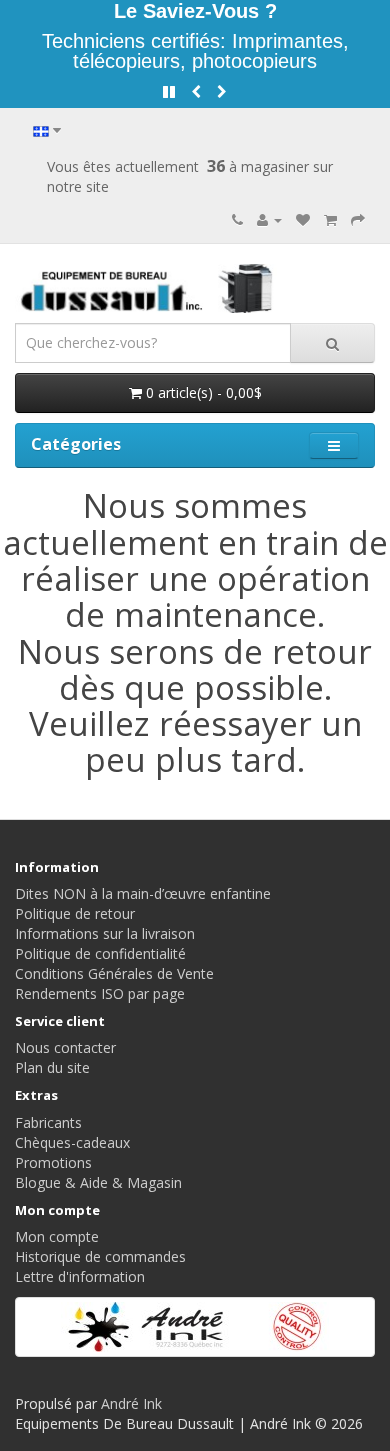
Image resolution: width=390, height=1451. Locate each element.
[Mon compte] (269, 219)
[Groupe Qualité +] (195, 1327)
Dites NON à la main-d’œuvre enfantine (143, 893)
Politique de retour (75, 913)
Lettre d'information (80, 1276)
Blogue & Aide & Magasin (98, 1182)
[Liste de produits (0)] (303, 219)
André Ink (131, 1403)
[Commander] (358, 219)
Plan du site (52, 1067)
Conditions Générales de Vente (114, 973)
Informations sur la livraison (105, 933)
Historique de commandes (100, 1256)
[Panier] (330, 219)
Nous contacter (65, 1047)
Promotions (53, 1162)
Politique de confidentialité (100, 953)
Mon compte (57, 1236)
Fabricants (48, 1122)
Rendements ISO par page (100, 993)
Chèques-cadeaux (72, 1142)
